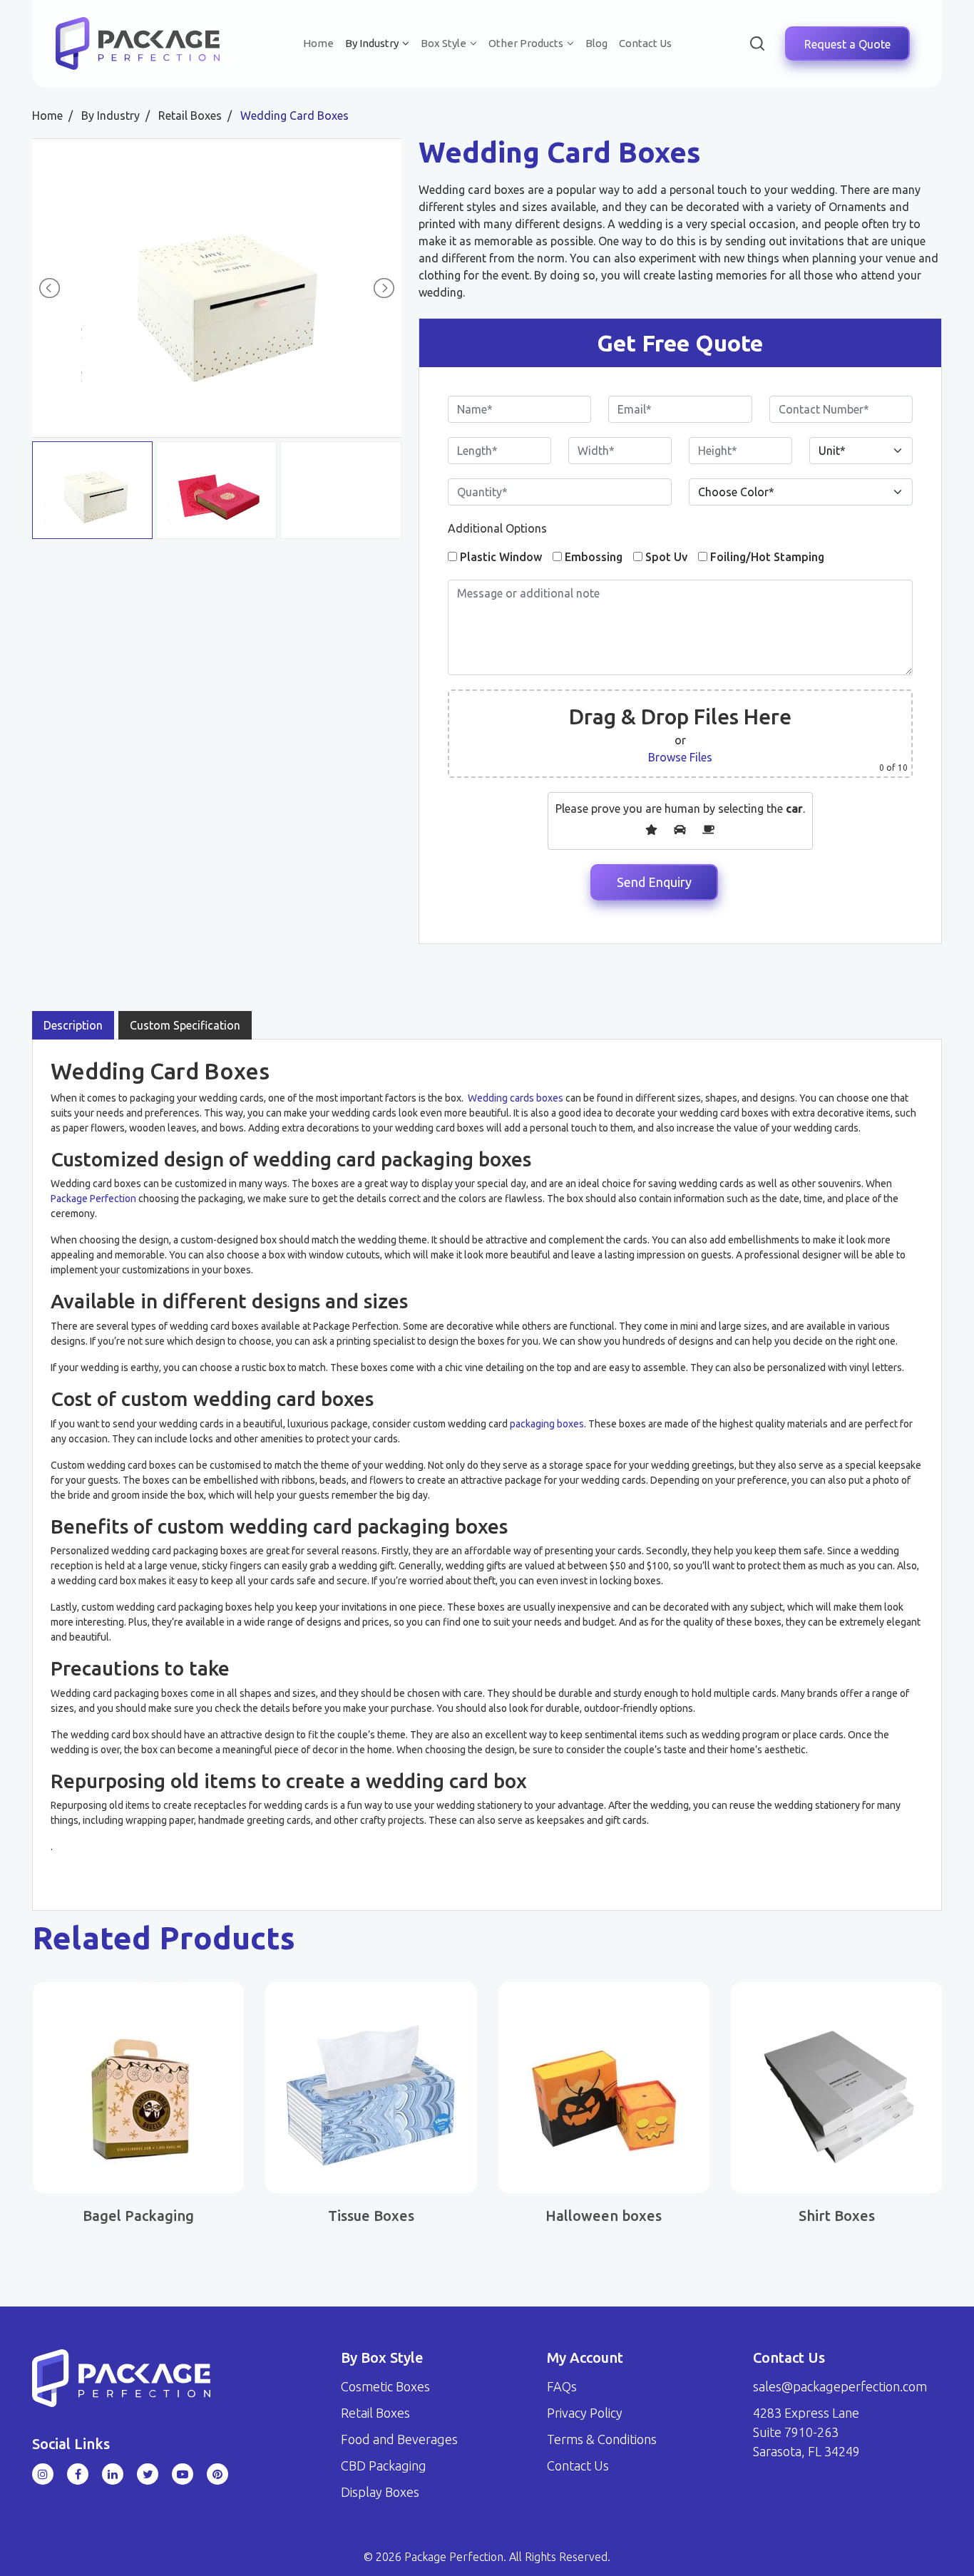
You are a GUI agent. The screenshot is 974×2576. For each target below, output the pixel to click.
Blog (596, 43)
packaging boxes (547, 1424)
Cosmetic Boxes (385, 2386)
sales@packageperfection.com (840, 2386)
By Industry (372, 43)
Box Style (444, 43)
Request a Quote (847, 43)
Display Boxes (380, 2492)
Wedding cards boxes (516, 1098)
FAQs (562, 2386)
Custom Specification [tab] (185, 1025)
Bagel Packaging (138, 2216)
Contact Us (645, 43)
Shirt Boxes (837, 2216)
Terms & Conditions (602, 2439)
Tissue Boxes (371, 2216)
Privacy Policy (585, 2413)
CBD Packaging (384, 2465)
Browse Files (680, 757)
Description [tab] (73, 1025)
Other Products (526, 43)
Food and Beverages (399, 2439)
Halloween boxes (604, 2216)
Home (318, 43)
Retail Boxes (375, 2413)
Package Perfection (93, 1199)
